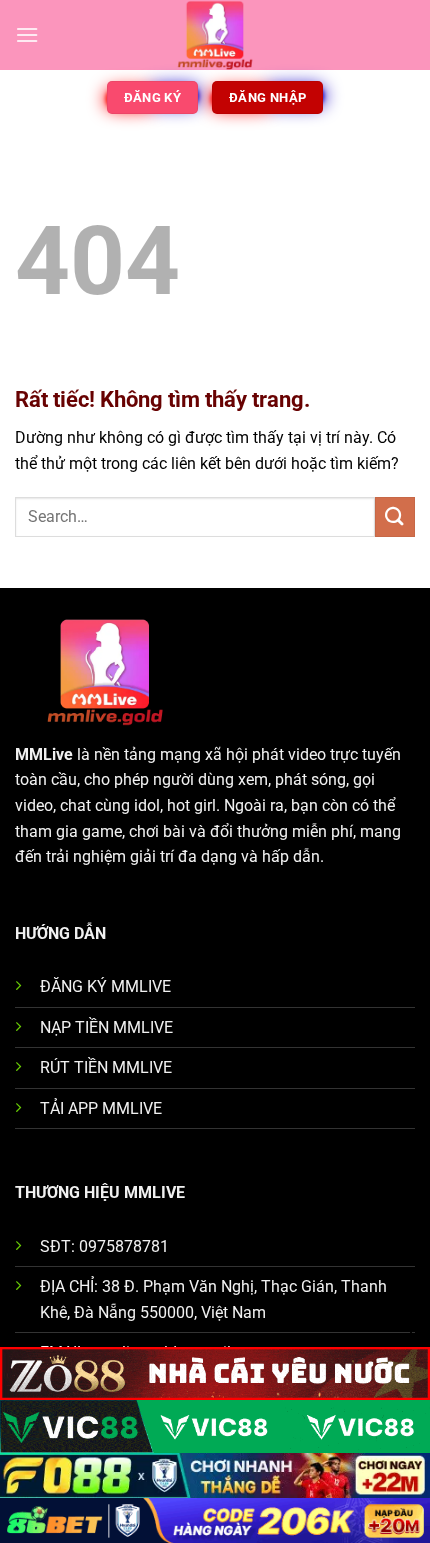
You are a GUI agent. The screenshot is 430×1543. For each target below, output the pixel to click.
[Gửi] (395, 516)
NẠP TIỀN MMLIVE (106, 1027)
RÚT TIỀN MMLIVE (106, 1067)
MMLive (44, 754)
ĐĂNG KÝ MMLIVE (105, 986)
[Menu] (27, 34)
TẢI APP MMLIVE (101, 1108)
